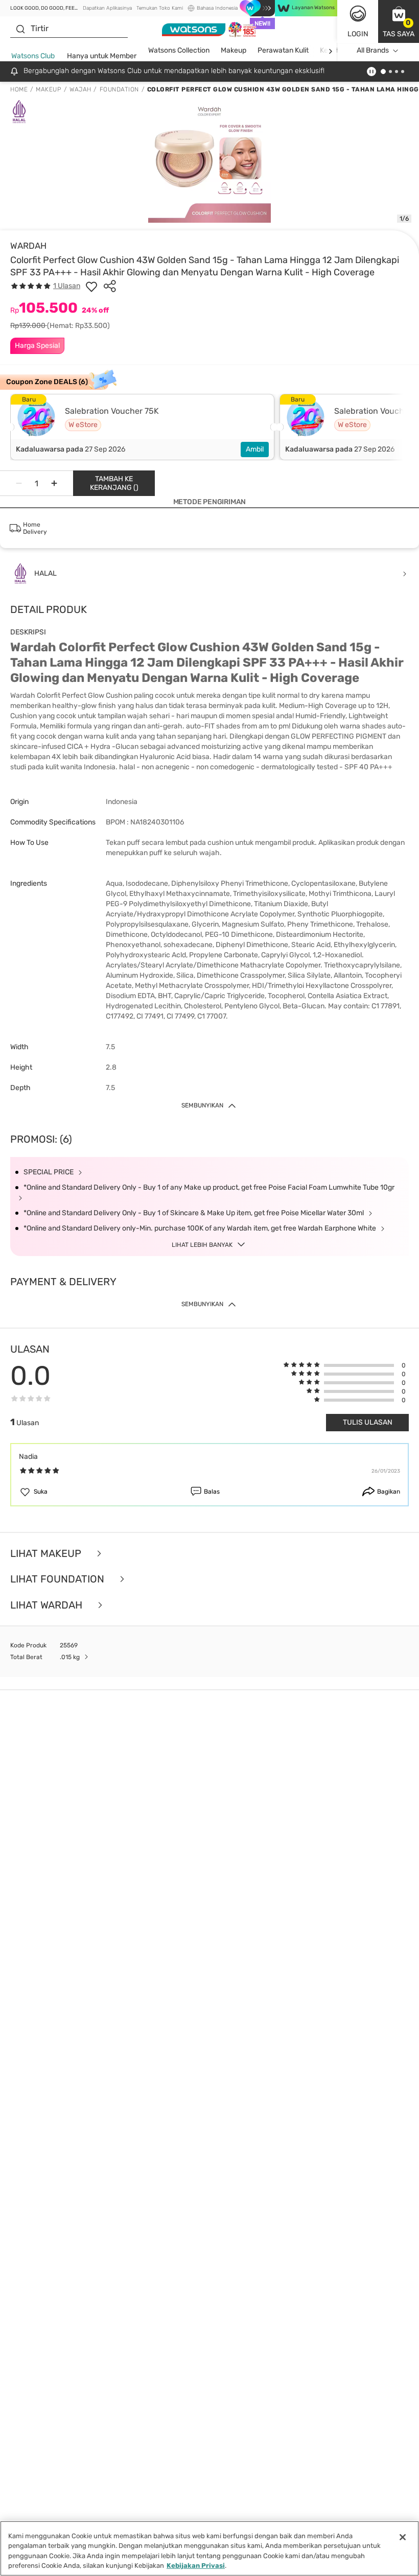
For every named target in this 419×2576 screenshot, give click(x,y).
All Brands (373, 50)
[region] (209, 2548)
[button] (399, 21)
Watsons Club (33, 56)
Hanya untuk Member (102, 56)
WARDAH (28, 246)
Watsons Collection (179, 50)
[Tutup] (403, 2537)
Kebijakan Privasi (196, 2566)
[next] (330, 51)
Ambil (255, 449)
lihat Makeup (47, 1554)
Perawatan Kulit (283, 50)
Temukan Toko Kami (160, 8)
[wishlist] (91, 286)
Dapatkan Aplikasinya (107, 8)
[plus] (54, 483)
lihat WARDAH (48, 1605)
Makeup (234, 50)
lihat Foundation (59, 1579)
